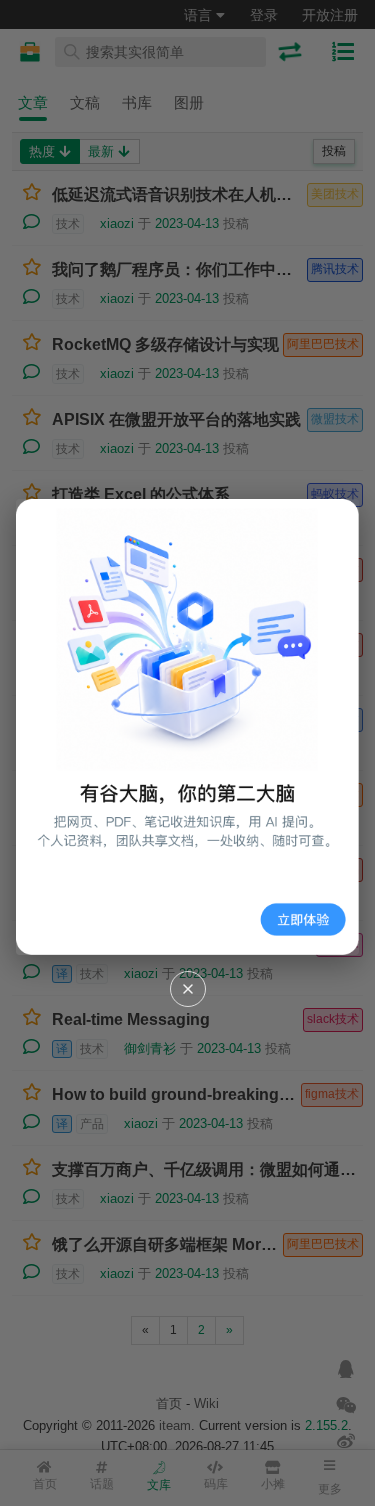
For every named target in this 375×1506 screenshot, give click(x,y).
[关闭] (188, 989)
